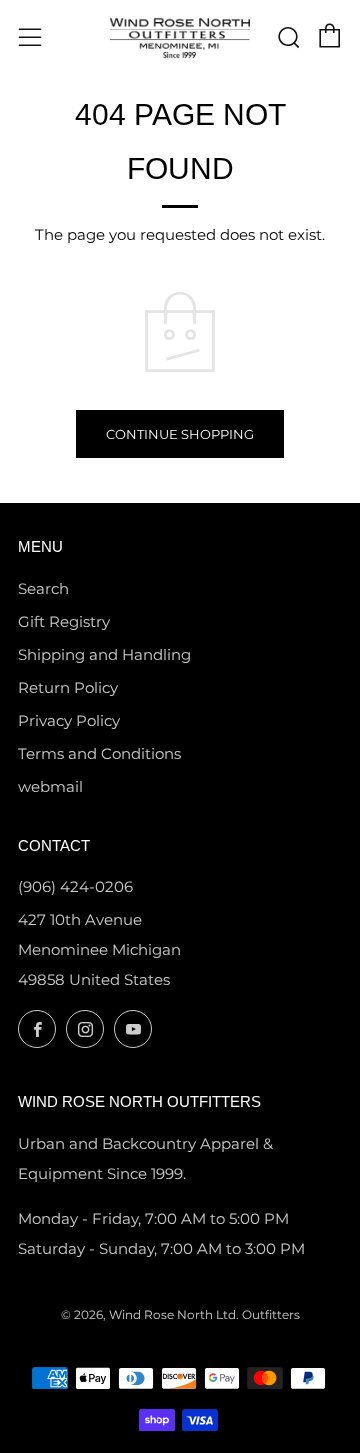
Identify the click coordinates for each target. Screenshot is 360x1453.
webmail (50, 786)
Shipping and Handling (104, 654)
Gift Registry (64, 621)
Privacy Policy (69, 720)
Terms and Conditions (99, 753)
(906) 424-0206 (75, 886)
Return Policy (68, 687)
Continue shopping (180, 434)
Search (43, 588)
